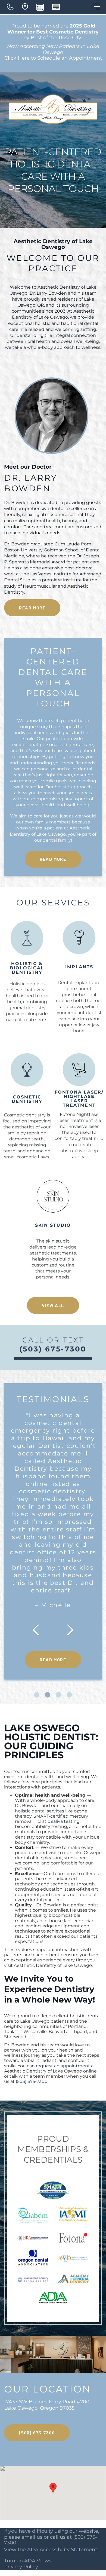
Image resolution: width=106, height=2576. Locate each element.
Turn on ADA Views (28, 2561)
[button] (53, 2488)
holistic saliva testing (57, 1821)
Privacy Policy (21, 2567)
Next (67, 1630)
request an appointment (63, 2066)
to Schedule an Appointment (53, 58)
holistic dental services (40, 1811)
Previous (39, 1630)
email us (32, 2537)
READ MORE (32, 608)
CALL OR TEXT (53, 1345)
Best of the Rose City (56, 38)
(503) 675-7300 (32, 2081)
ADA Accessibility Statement (62, 2550)
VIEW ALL (53, 1305)
